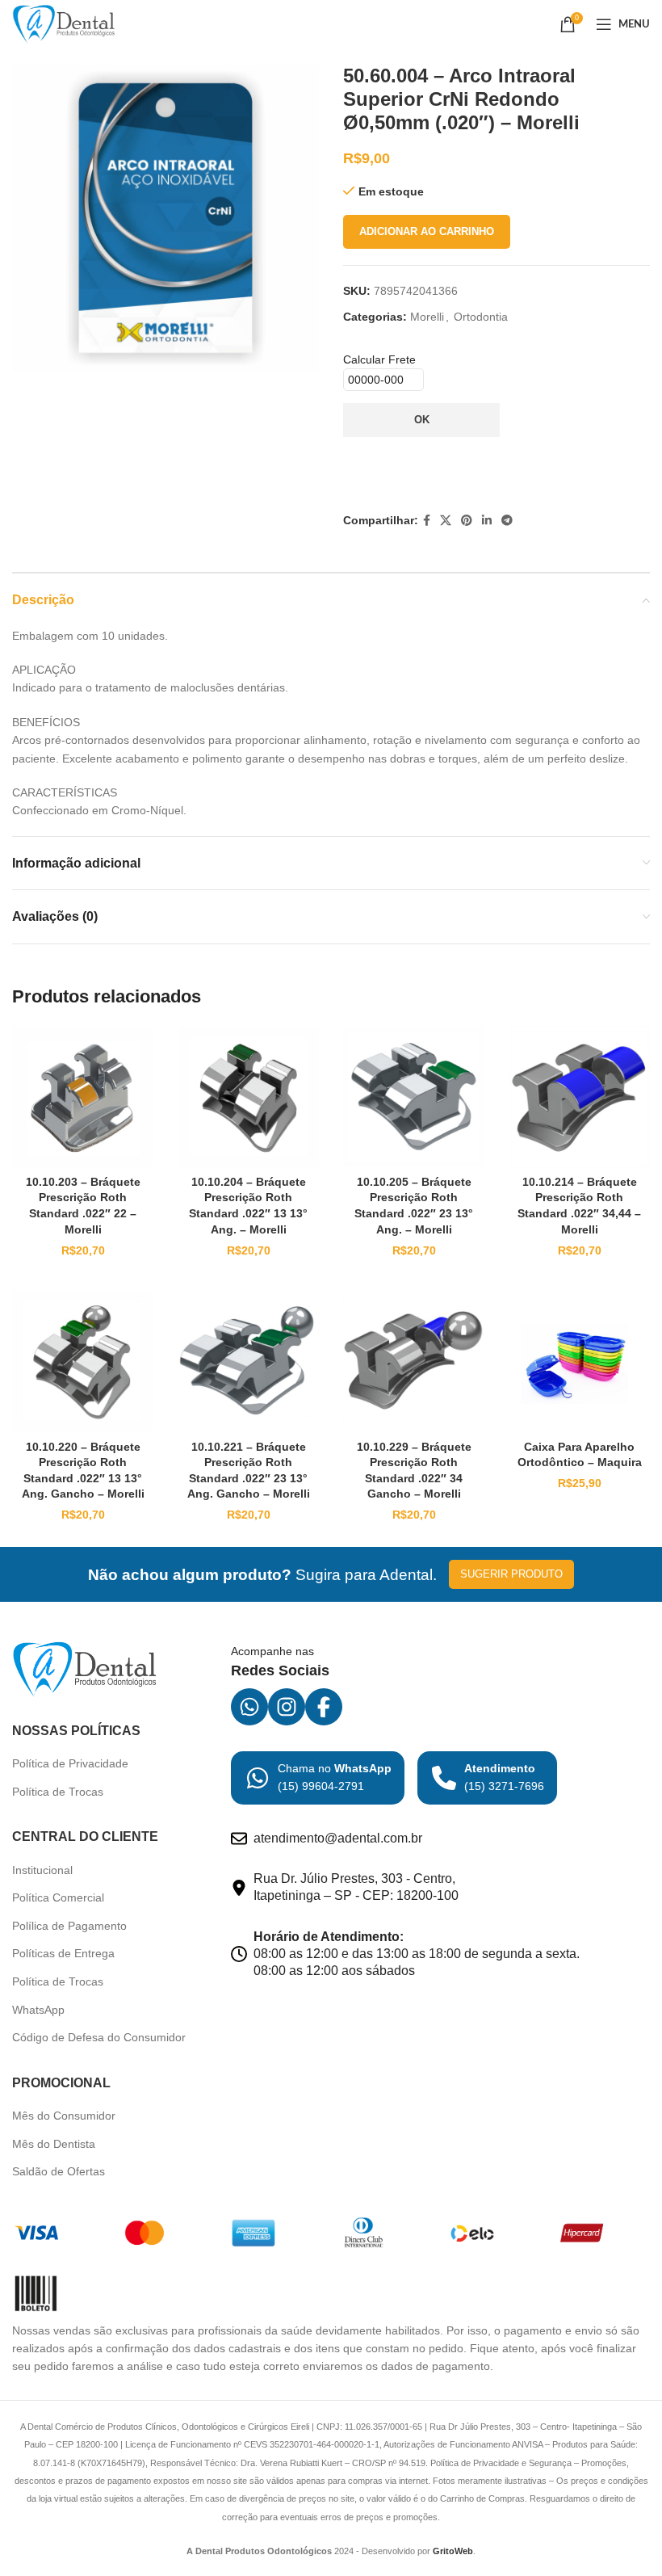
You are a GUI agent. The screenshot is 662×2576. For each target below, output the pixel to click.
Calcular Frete (379, 359)
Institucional (42, 1870)
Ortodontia (481, 317)
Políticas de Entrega (63, 1953)
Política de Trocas (58, 1792)
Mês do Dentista (54, 2144)
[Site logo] (64, 23)
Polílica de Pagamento (69, 1926)
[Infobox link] (318, 1778)
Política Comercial (58, 1897)
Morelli (427, 317)
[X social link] (446, 521)
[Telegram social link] (507, 521)
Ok (422, 420)
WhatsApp (38, 2010)
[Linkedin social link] (487, 521)
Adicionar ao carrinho (427, 231)
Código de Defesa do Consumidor (99, 2037)
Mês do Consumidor (64, 2116)
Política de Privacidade (70, 1763)
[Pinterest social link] (467, 521)
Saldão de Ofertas (59, 2171)
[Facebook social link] (427, 521)
